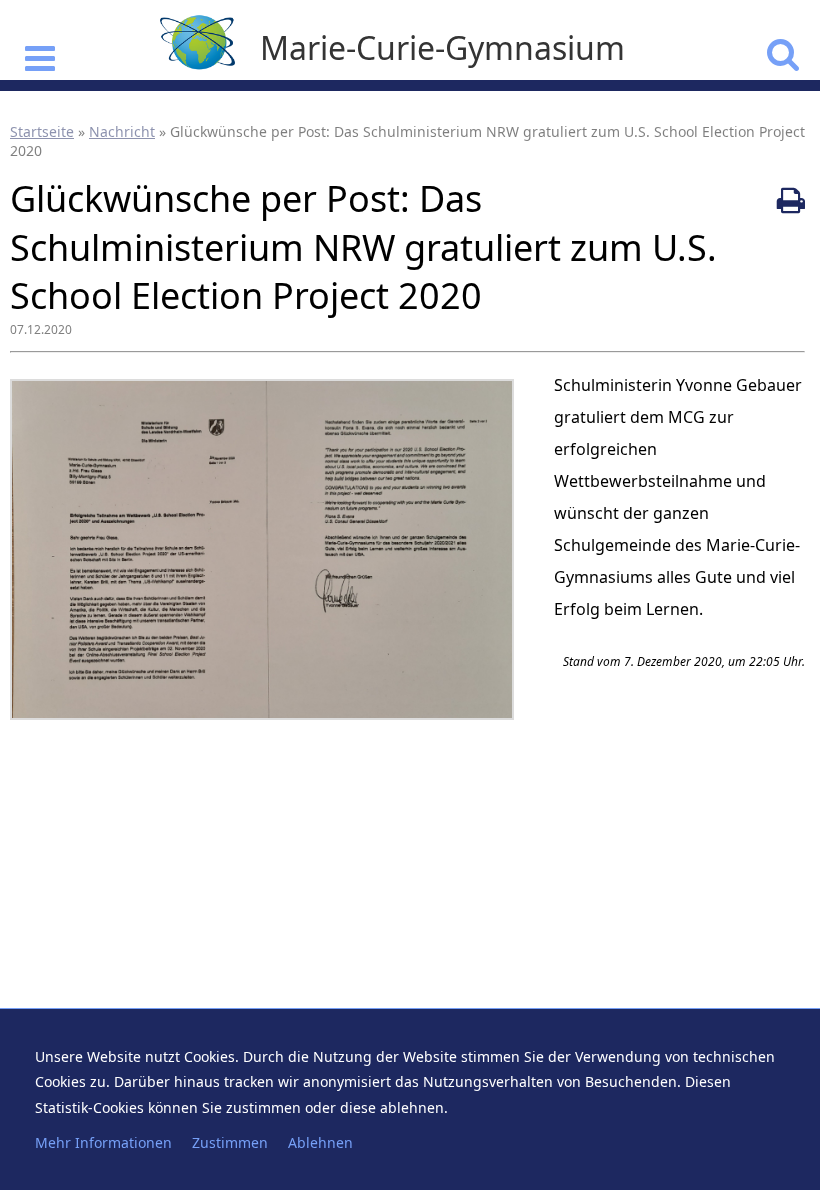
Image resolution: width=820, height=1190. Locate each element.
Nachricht (122, 131)
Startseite (42, 131)
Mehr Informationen (103, 1142)
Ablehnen (320, 1142)
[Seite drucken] (791, 199)
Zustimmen (230, 1142)
